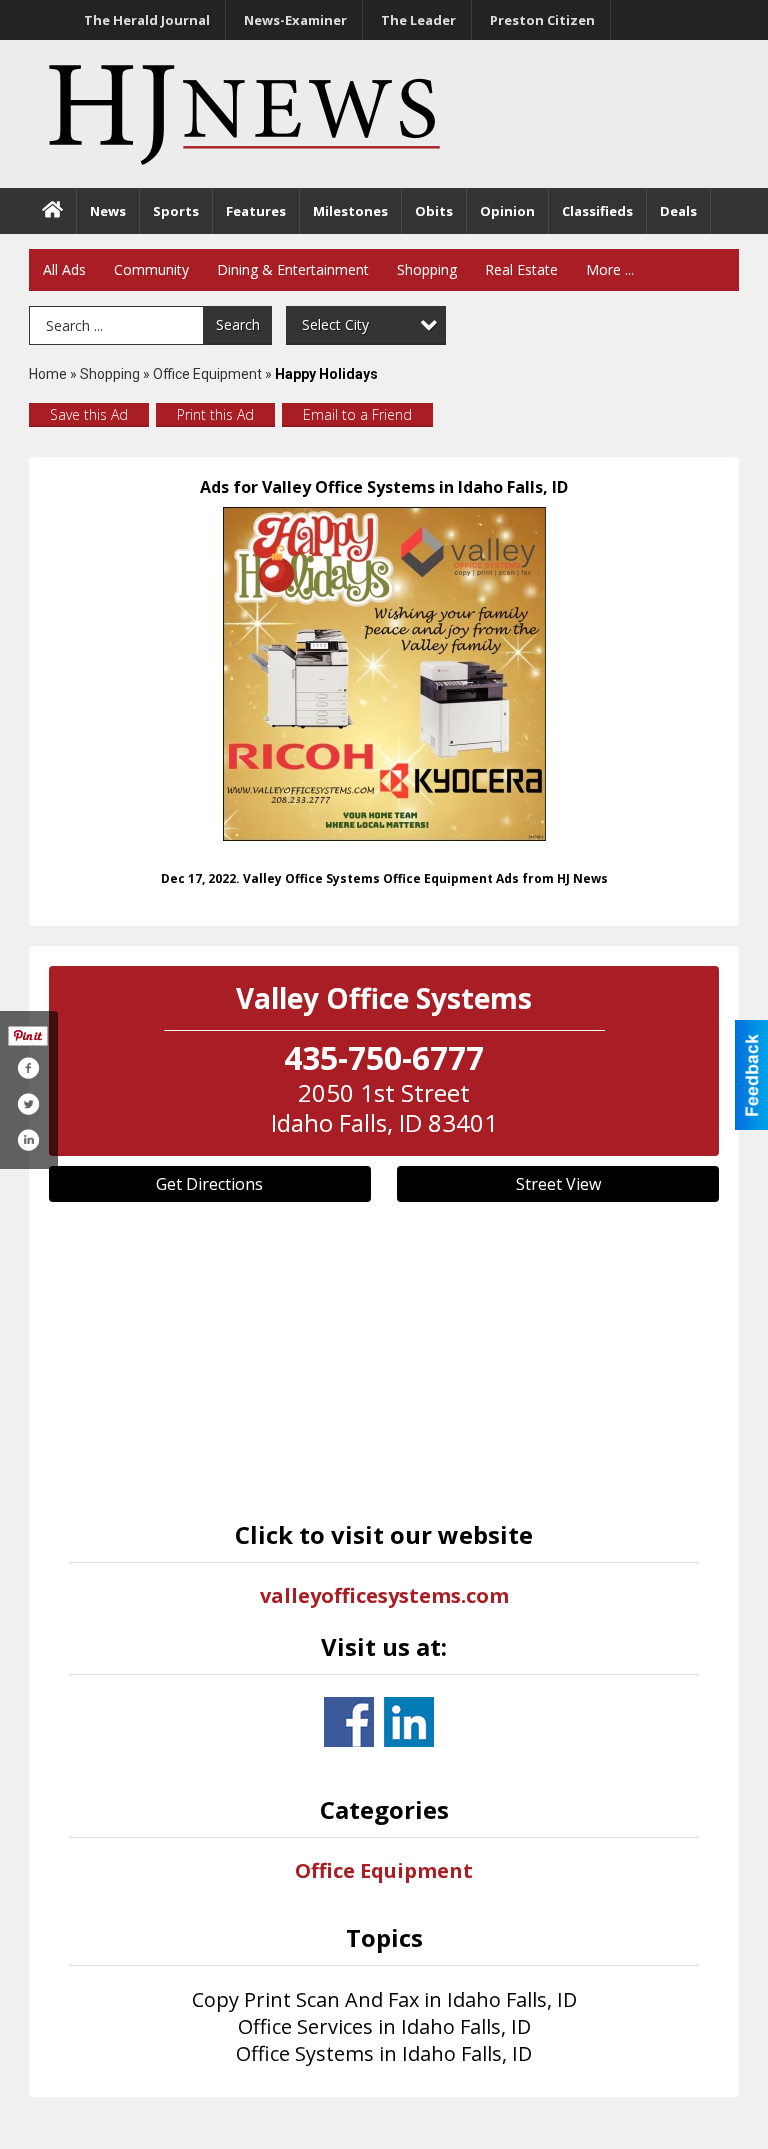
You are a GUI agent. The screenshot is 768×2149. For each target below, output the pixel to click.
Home (48, 374)
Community (151, 269)
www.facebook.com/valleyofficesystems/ (349, 1722)
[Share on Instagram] (28, 1140)
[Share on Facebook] (28, 1068)
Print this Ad (215, 414)
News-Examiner (295, 20)
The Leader (418, 20)
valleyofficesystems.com (384, 1595)
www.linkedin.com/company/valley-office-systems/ (409, 1722)
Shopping (427, 269)
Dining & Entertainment (293, 269)
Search (238, 324)
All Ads (64, 269)
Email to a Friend (357, 414)
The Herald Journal (147, 20)
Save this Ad (89, 414)
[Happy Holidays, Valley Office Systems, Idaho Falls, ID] (384, 674)
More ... (610, 269)
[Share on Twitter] (28, 1104)
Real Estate (521, 269)
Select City (335, 324)
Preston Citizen (542, 20)
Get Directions (209, 1184)
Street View (558, 1184)
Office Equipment (207, 374)
